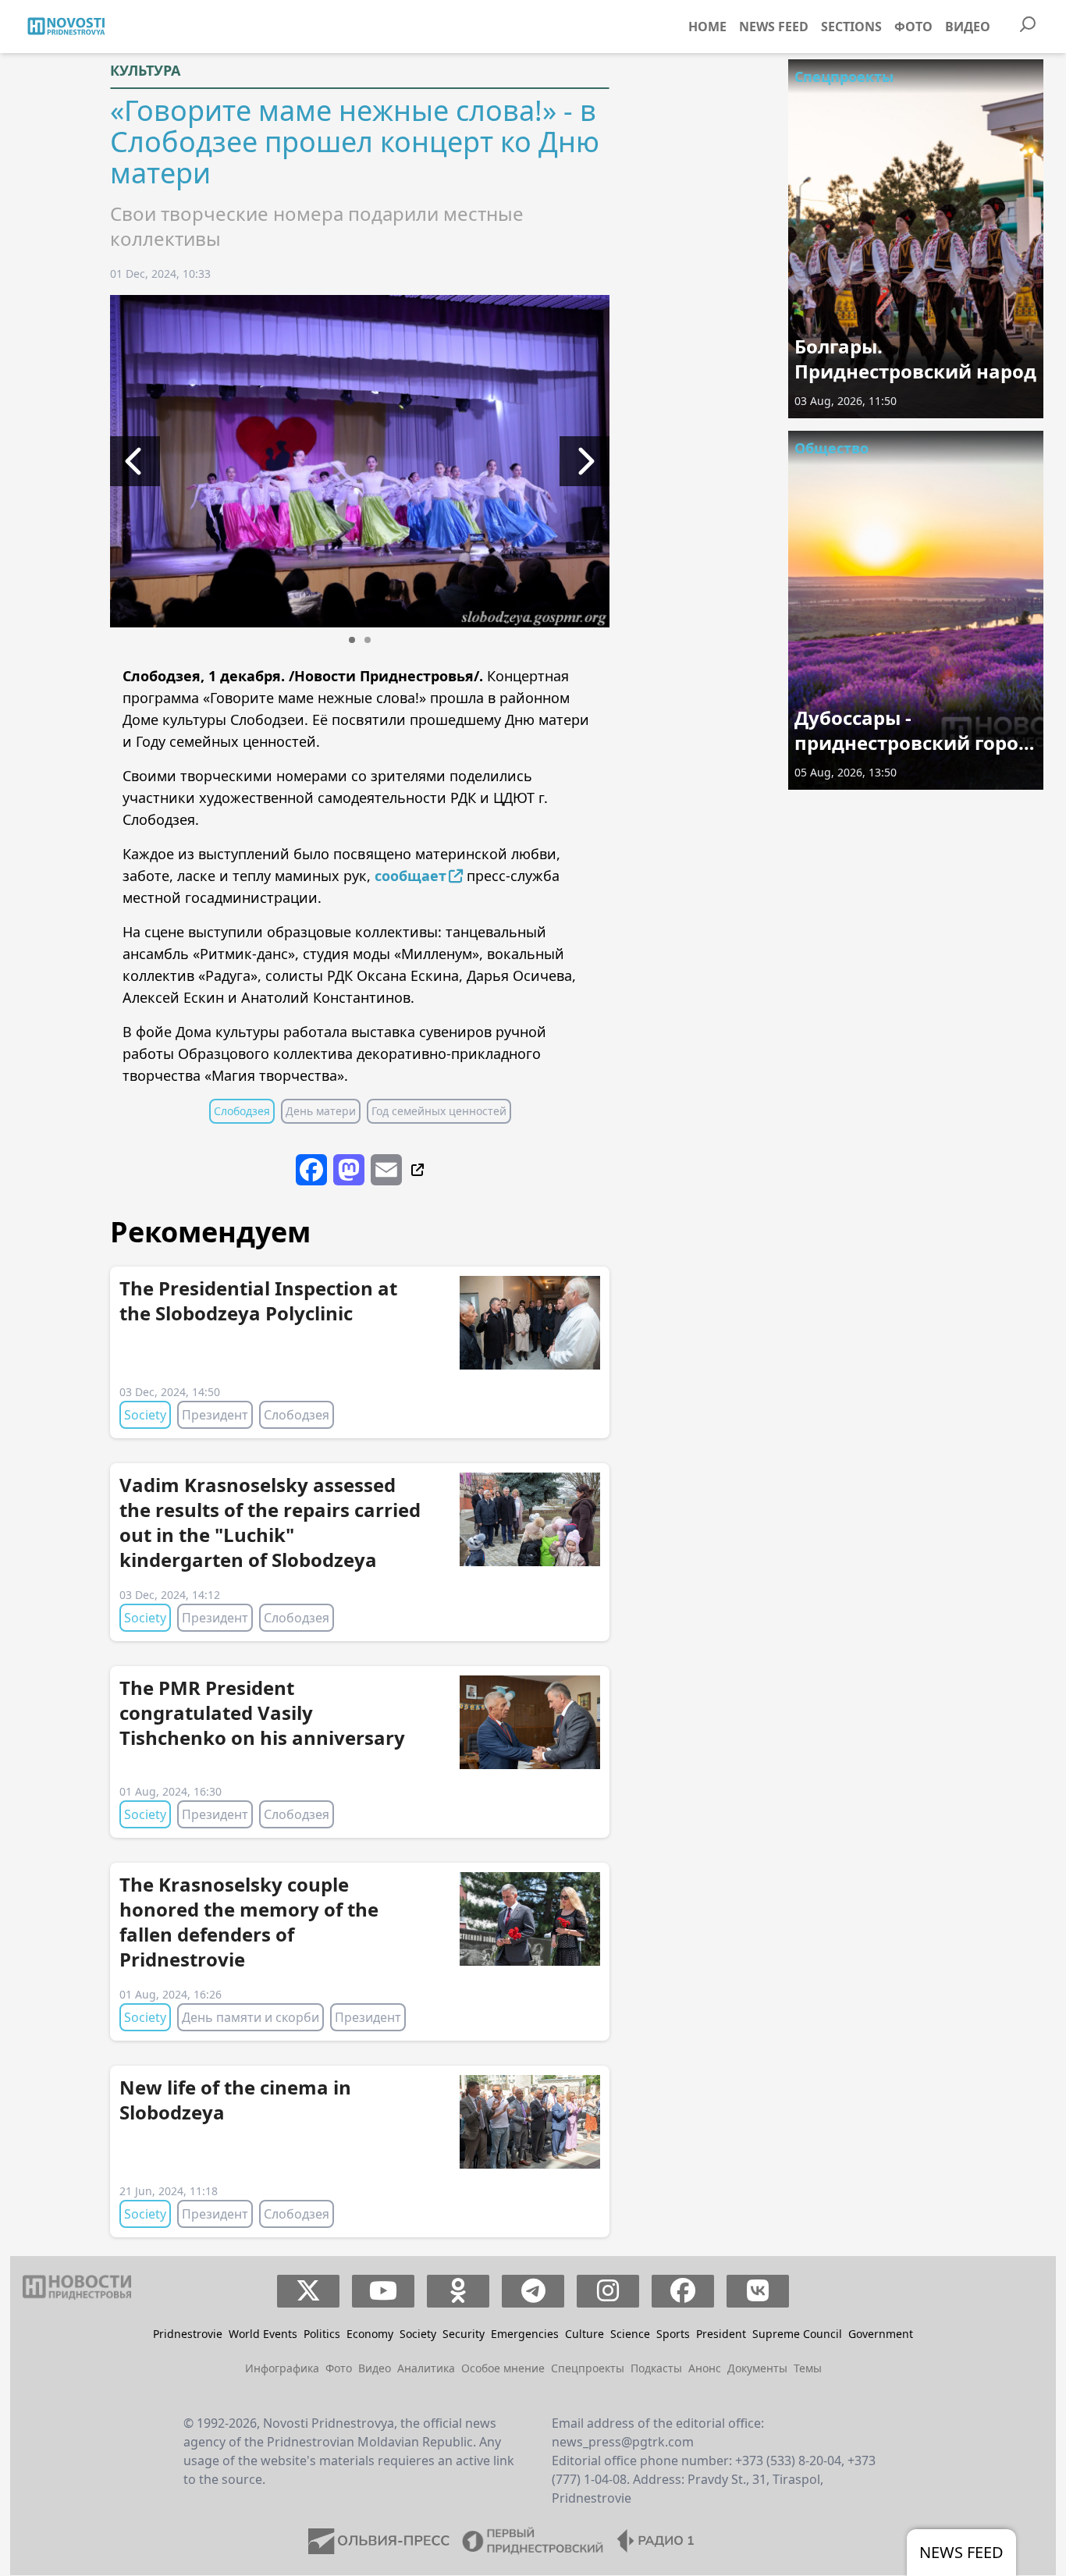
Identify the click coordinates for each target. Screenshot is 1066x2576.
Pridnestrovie (188, 2334)
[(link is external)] (416, 1169)
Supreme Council (797, 2334)
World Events (263, 2334)
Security (464, 2334)
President (721, 2334)
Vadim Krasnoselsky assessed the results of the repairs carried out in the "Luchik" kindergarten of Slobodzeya (270, 1522)
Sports (673, 2334)
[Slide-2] (368, 640)
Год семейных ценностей (439, 1111)
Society (145, 1415)
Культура (145, 70)
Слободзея (242, 1111)
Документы (757, 2368)
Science (630, 2334)
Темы (808, 2368)
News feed (774, 27)
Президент (215, 1415)
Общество (831, 448)
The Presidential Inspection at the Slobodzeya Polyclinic (258, 1300)
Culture (585, 2334)
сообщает (410, 876)
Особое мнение (503, 2368)
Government (881, 2334)
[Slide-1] (352, 640)
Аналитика (426, 2368)
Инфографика (282, 2368)
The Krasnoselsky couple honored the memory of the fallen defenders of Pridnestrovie (249, 1922)
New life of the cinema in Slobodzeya (235, 2100)
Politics (322, 2334)
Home (707, 27)
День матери (321, 1111)
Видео (968, 27)
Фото (913, 27)
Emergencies (525, 2334)
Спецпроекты (844, 76)
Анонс (705, 2368)
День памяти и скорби (251, 2017)
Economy (370, 2334)
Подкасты (656, 2368)
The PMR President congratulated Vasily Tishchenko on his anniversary (262, 1713)
